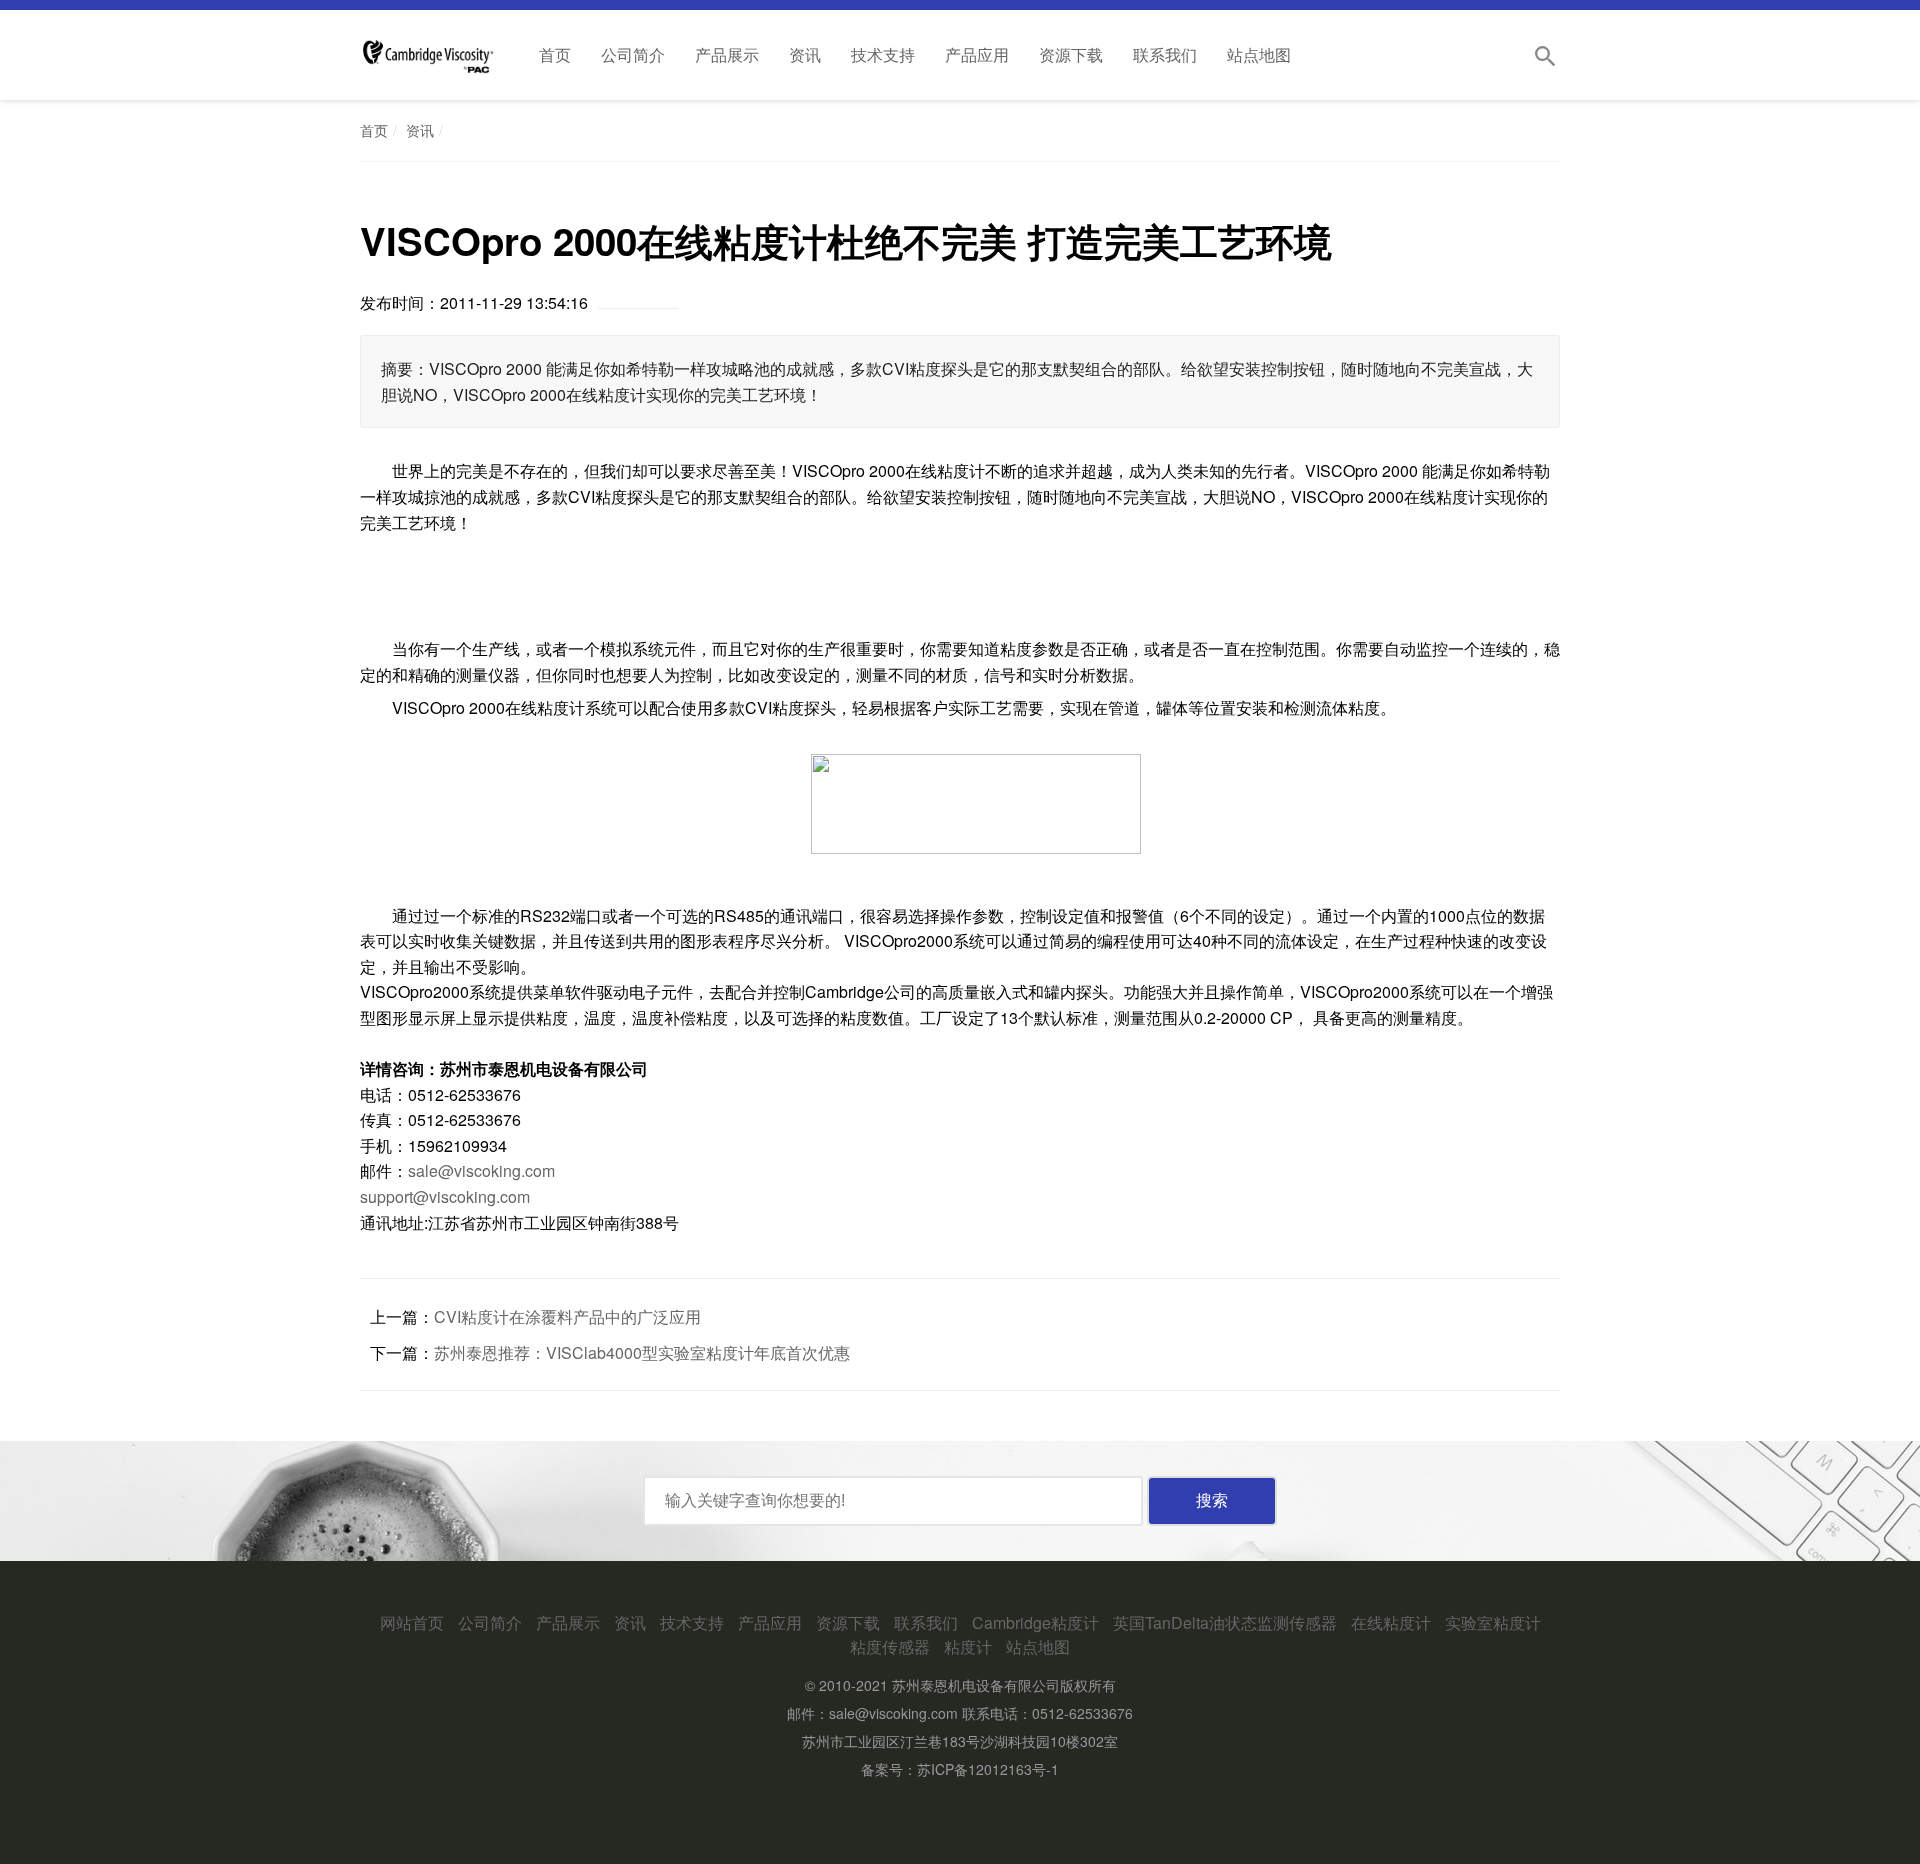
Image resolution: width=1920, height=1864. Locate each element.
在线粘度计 (1391, 1622)
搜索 (1212, 1500)
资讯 (805, 54)
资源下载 (1071, 54)
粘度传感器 (890, 1646)
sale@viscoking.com (481, 1170)
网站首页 (412, 1622)
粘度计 (968, 1646)
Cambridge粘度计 (1035, 1622)
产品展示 (727, 54)
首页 (555, 54)
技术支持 (883, 54)
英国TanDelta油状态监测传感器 (1225, 1622)
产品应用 (977, 54)
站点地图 (1259, 54)
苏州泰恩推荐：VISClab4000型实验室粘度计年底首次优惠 (642, 1352)
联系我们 (1165, 54)
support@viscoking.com (445, 1196)
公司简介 (633, 54)
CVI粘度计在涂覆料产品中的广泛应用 (567, 1316)
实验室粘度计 (1493, 1622)
